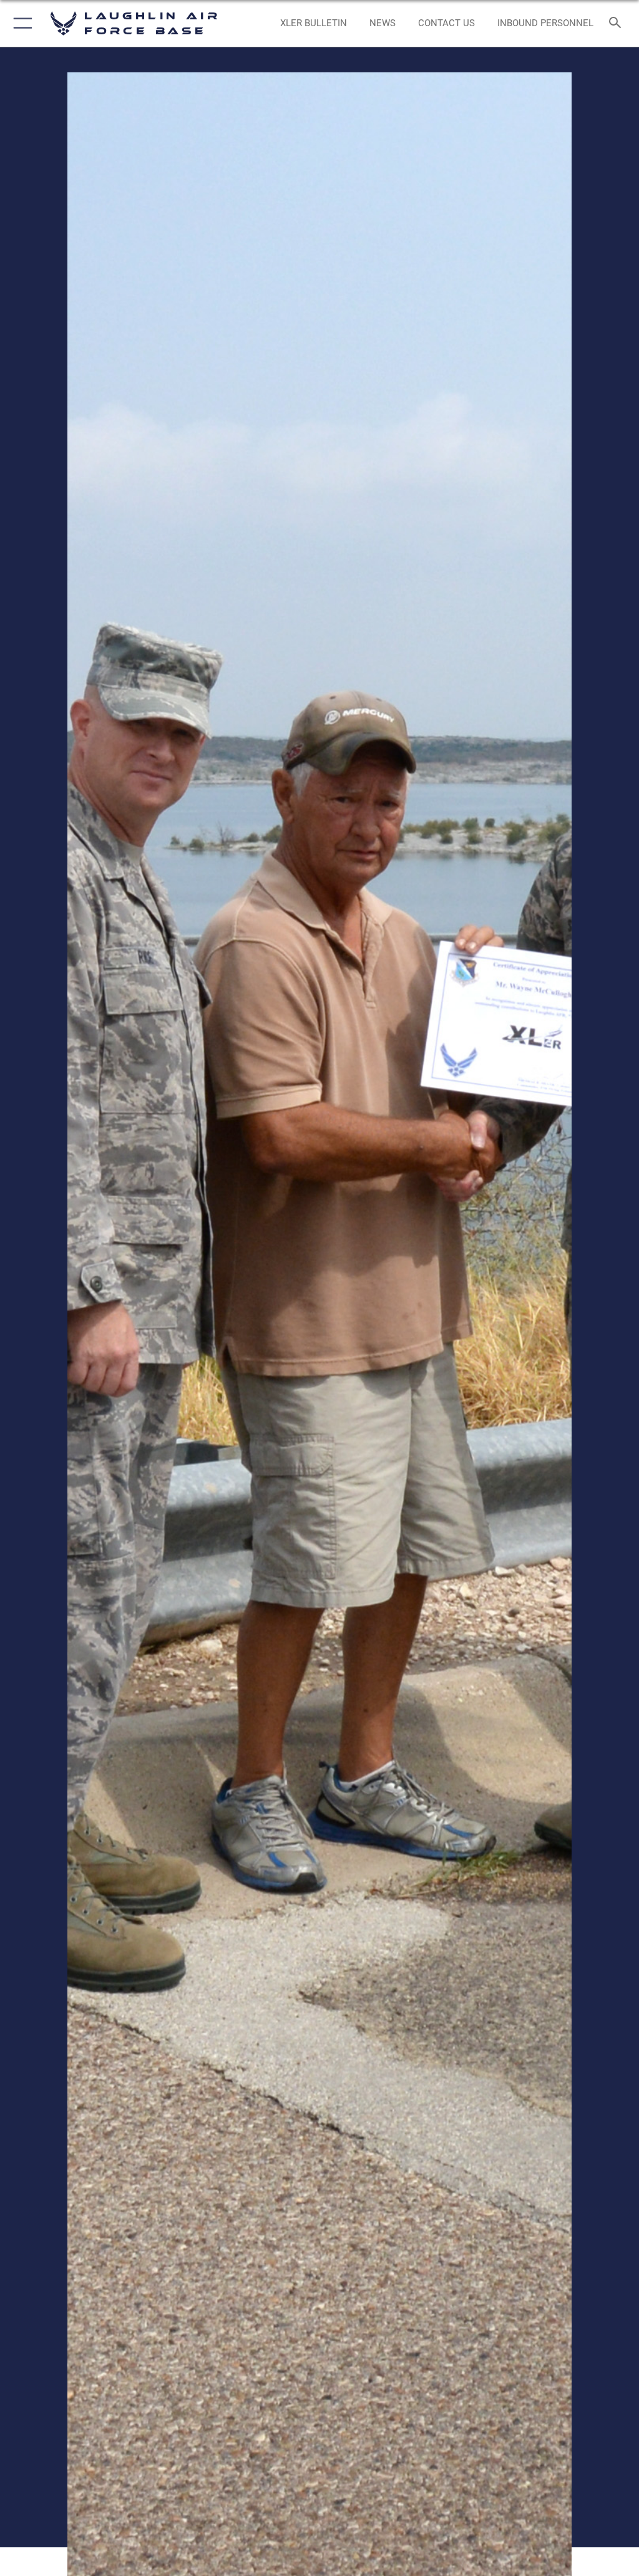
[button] (20, 23)
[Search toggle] (617, 23)
